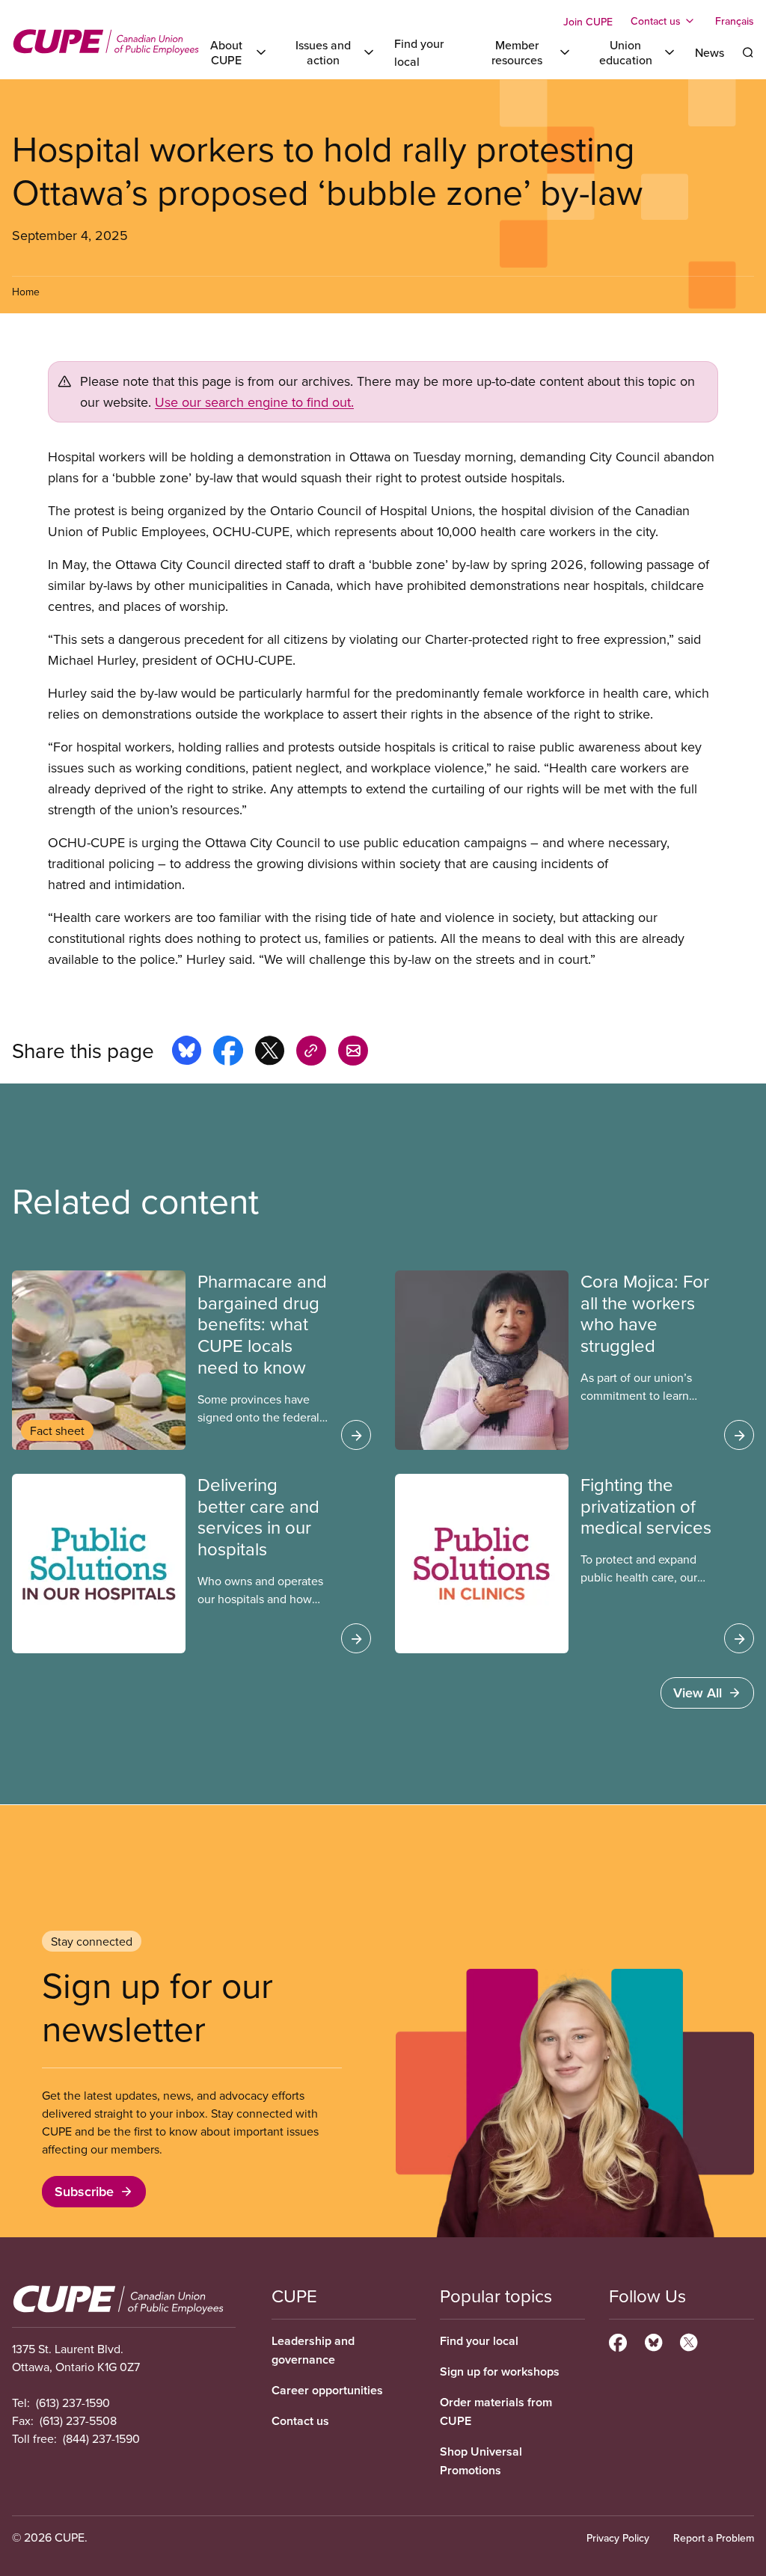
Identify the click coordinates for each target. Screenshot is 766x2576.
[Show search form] (748, 52)
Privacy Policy (618, 2538)
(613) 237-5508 (78, 2420)
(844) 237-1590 (101, 2438)
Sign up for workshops (500, 2371)
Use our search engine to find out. (254, 402)
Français (735, 21)
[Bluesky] (653, 2340)
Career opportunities (327, 2390)
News (710, 52)
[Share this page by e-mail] (353, 1053)
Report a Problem (714, 2538)
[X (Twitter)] (689, 2340)
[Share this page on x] (270, 1053)
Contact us (300, 2421)
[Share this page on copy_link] (311, 1053)
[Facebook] (618, 2340)
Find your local (479, 2341)
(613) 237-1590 (73, 2403)
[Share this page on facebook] (228, 1053)
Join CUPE (588, 22)
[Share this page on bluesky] (187, 1053)
